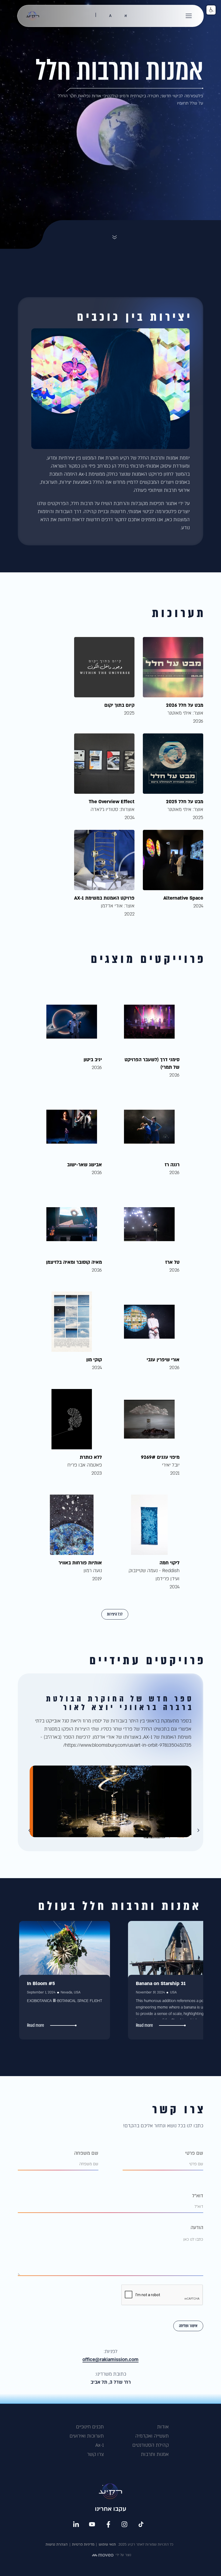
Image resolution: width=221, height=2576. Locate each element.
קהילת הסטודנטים (151, 2445)
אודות (163, 2427)
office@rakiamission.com (110, 2360)
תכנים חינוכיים (90, 2427)
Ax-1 (100, 2445)
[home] (33, 16)
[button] (189, 16)
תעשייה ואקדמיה (152, 2436)
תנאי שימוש (107, 2544)
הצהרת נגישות (57, 2544)
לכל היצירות (115, 1614)
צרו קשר (95, 2454)
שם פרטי (194, 2153)
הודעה (197, 2228)
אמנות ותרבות (155, 2454)
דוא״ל (198, 2196)
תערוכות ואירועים (87, 2436)
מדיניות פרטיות (83, 2544)
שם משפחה (86, 2153)
